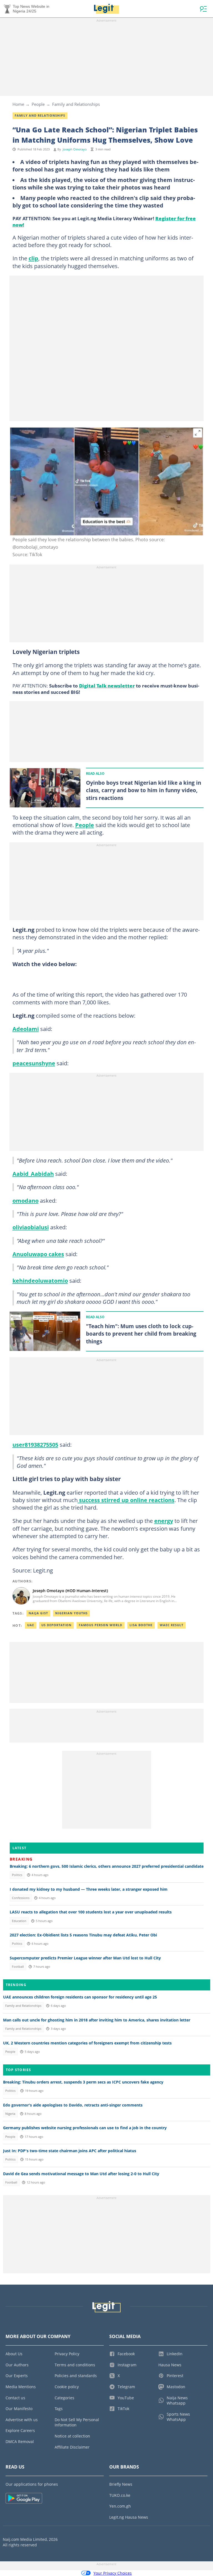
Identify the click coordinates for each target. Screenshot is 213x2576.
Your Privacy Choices (113, 2573)
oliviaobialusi (31, 1227)
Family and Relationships (76, 104)
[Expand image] (198, 433)
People (38, 104)
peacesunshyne (34, 1063)
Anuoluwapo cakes (38, 1254)
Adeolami (26, 1029)
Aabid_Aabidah (33, 1174)
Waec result (172, 1625)
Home (18, 104)
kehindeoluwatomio (40, 1281)
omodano (26, 1200)
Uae (31, 1625)
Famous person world (101, 1625)
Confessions (21, 1898)
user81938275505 (35, 1444)
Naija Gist (38, 1613)
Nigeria (10, 2114)
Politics (17, 1875)
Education (19, 1921)
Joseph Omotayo (75, 149)
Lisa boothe (141, 1625)
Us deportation (56, 1625)
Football (18, 1967)
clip (33, 258)
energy (164, 1521)
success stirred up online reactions (126, 1500)
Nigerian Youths (71, 1613)
